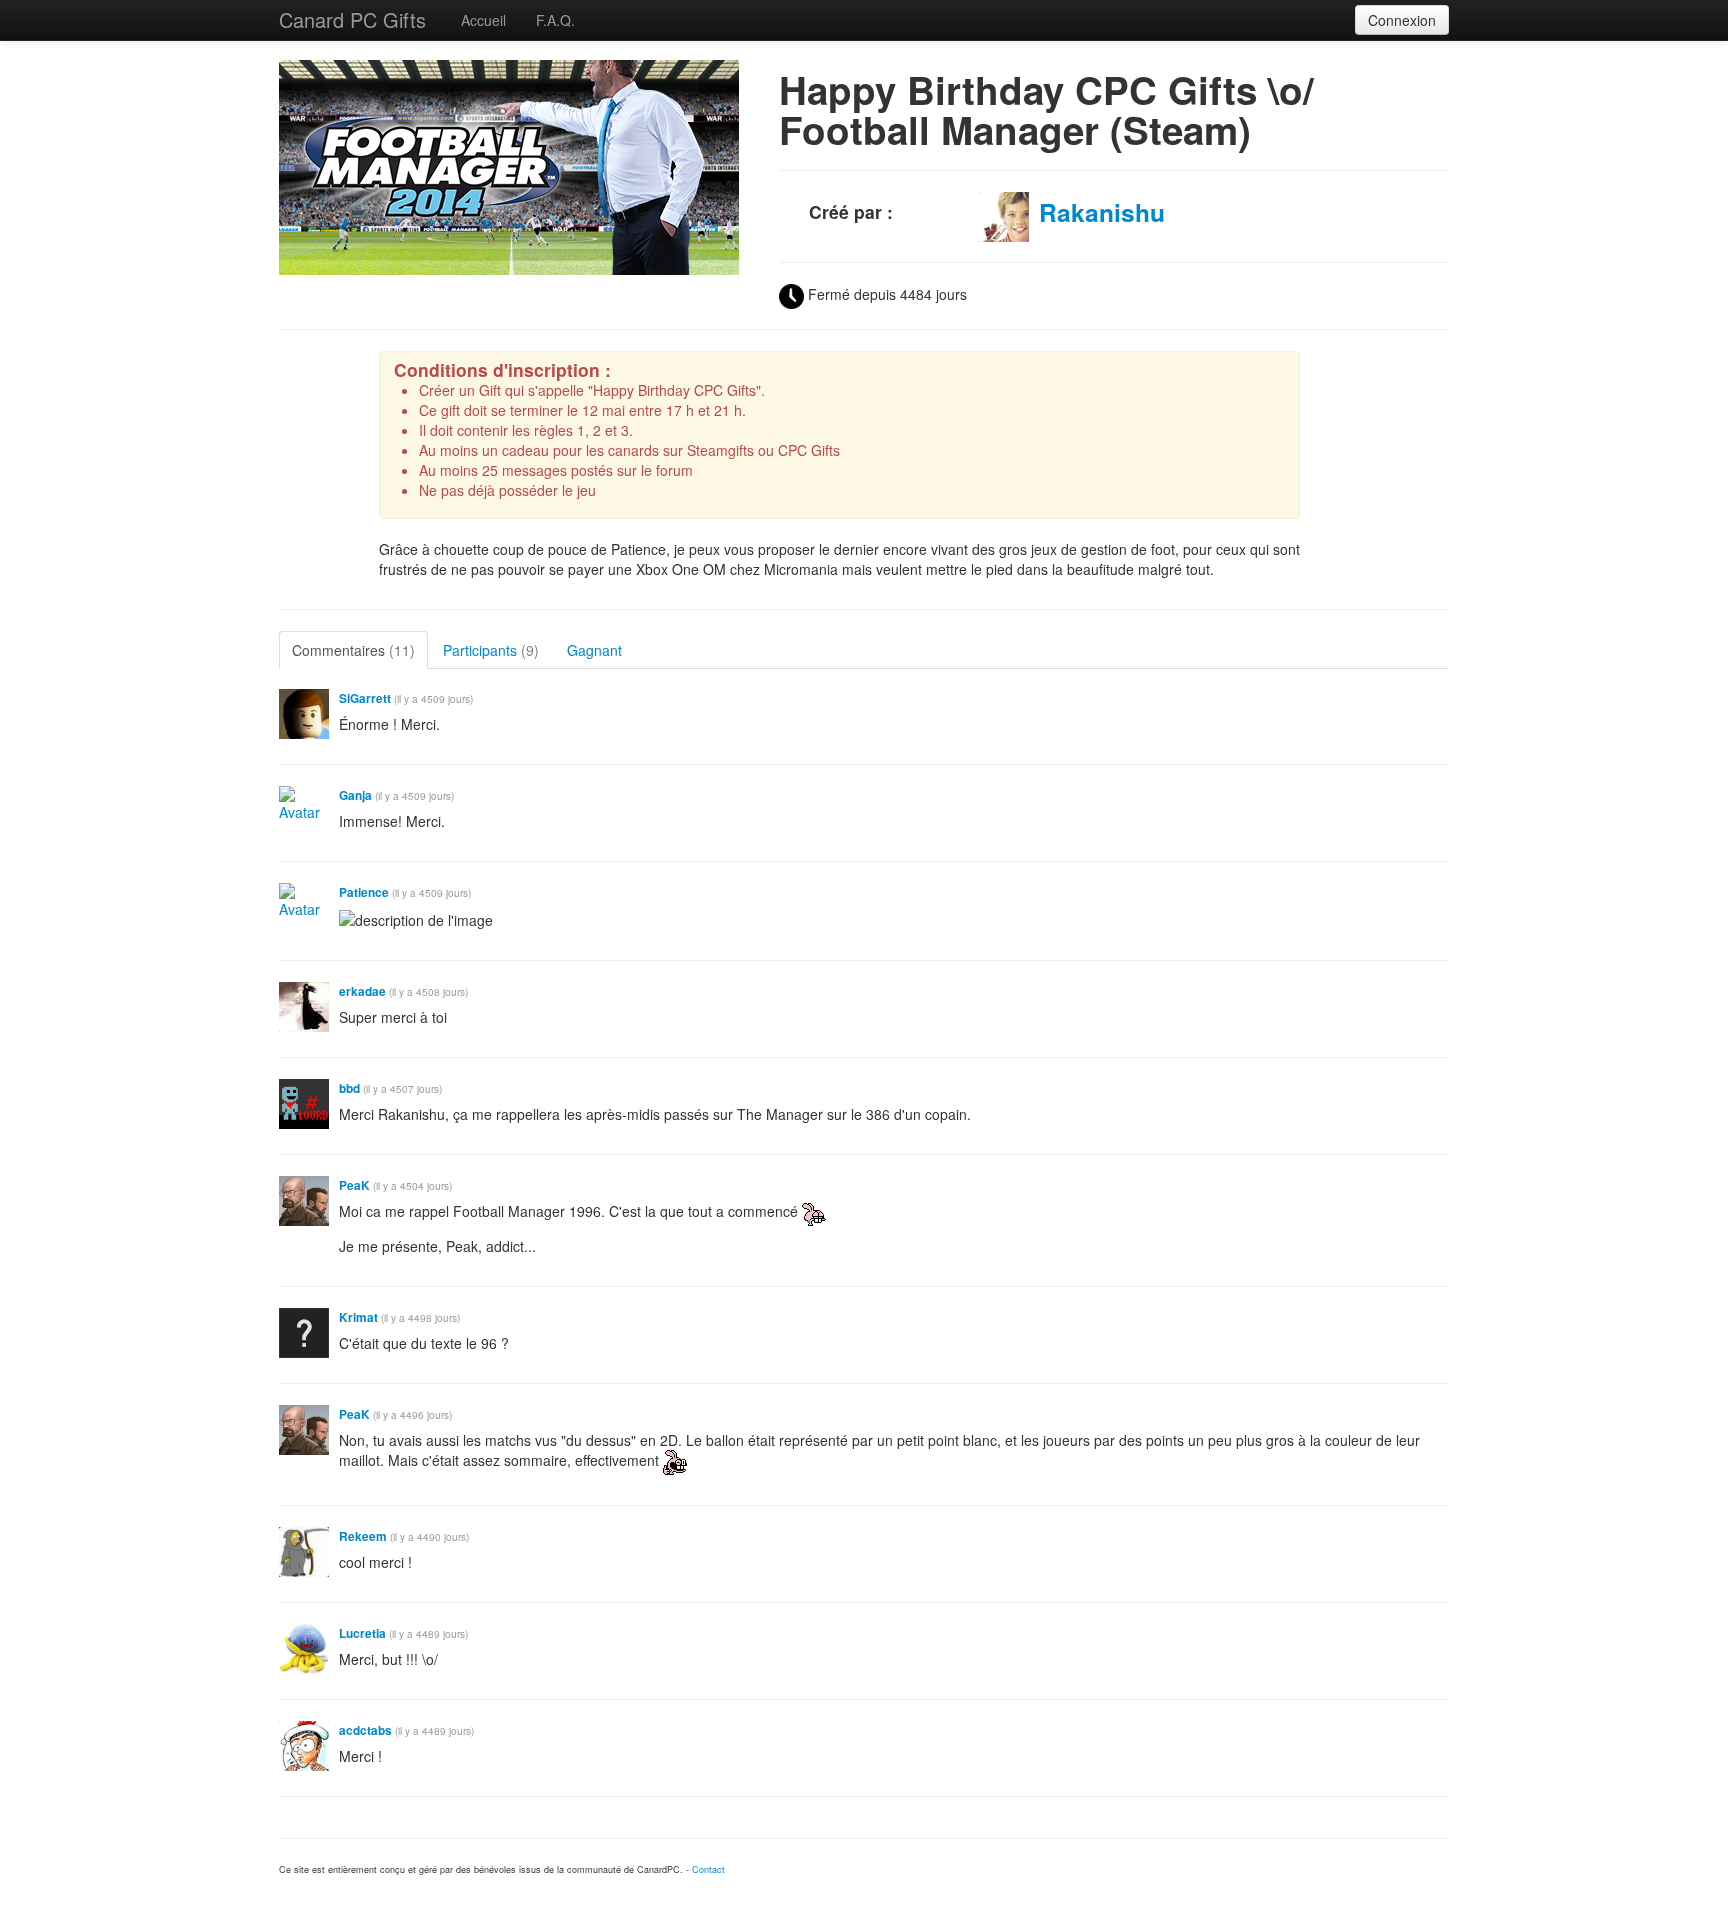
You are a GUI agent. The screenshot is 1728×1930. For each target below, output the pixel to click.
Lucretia (362, 1633)
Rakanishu (1102, 212)
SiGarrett (365, 698)
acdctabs (365, 1730)
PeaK (354, 1185)
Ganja (355, 795)
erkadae (362, 991)
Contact (708, 1869)
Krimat (358, 1317)
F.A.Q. (555, 20)
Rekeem (363, 1536)
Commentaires (353, 650)
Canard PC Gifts (352, 19)
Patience (364, 892)
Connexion (1402, 20)
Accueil (483, 20)
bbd (349, 1088)
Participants (491, 650)
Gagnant (594, 650)
